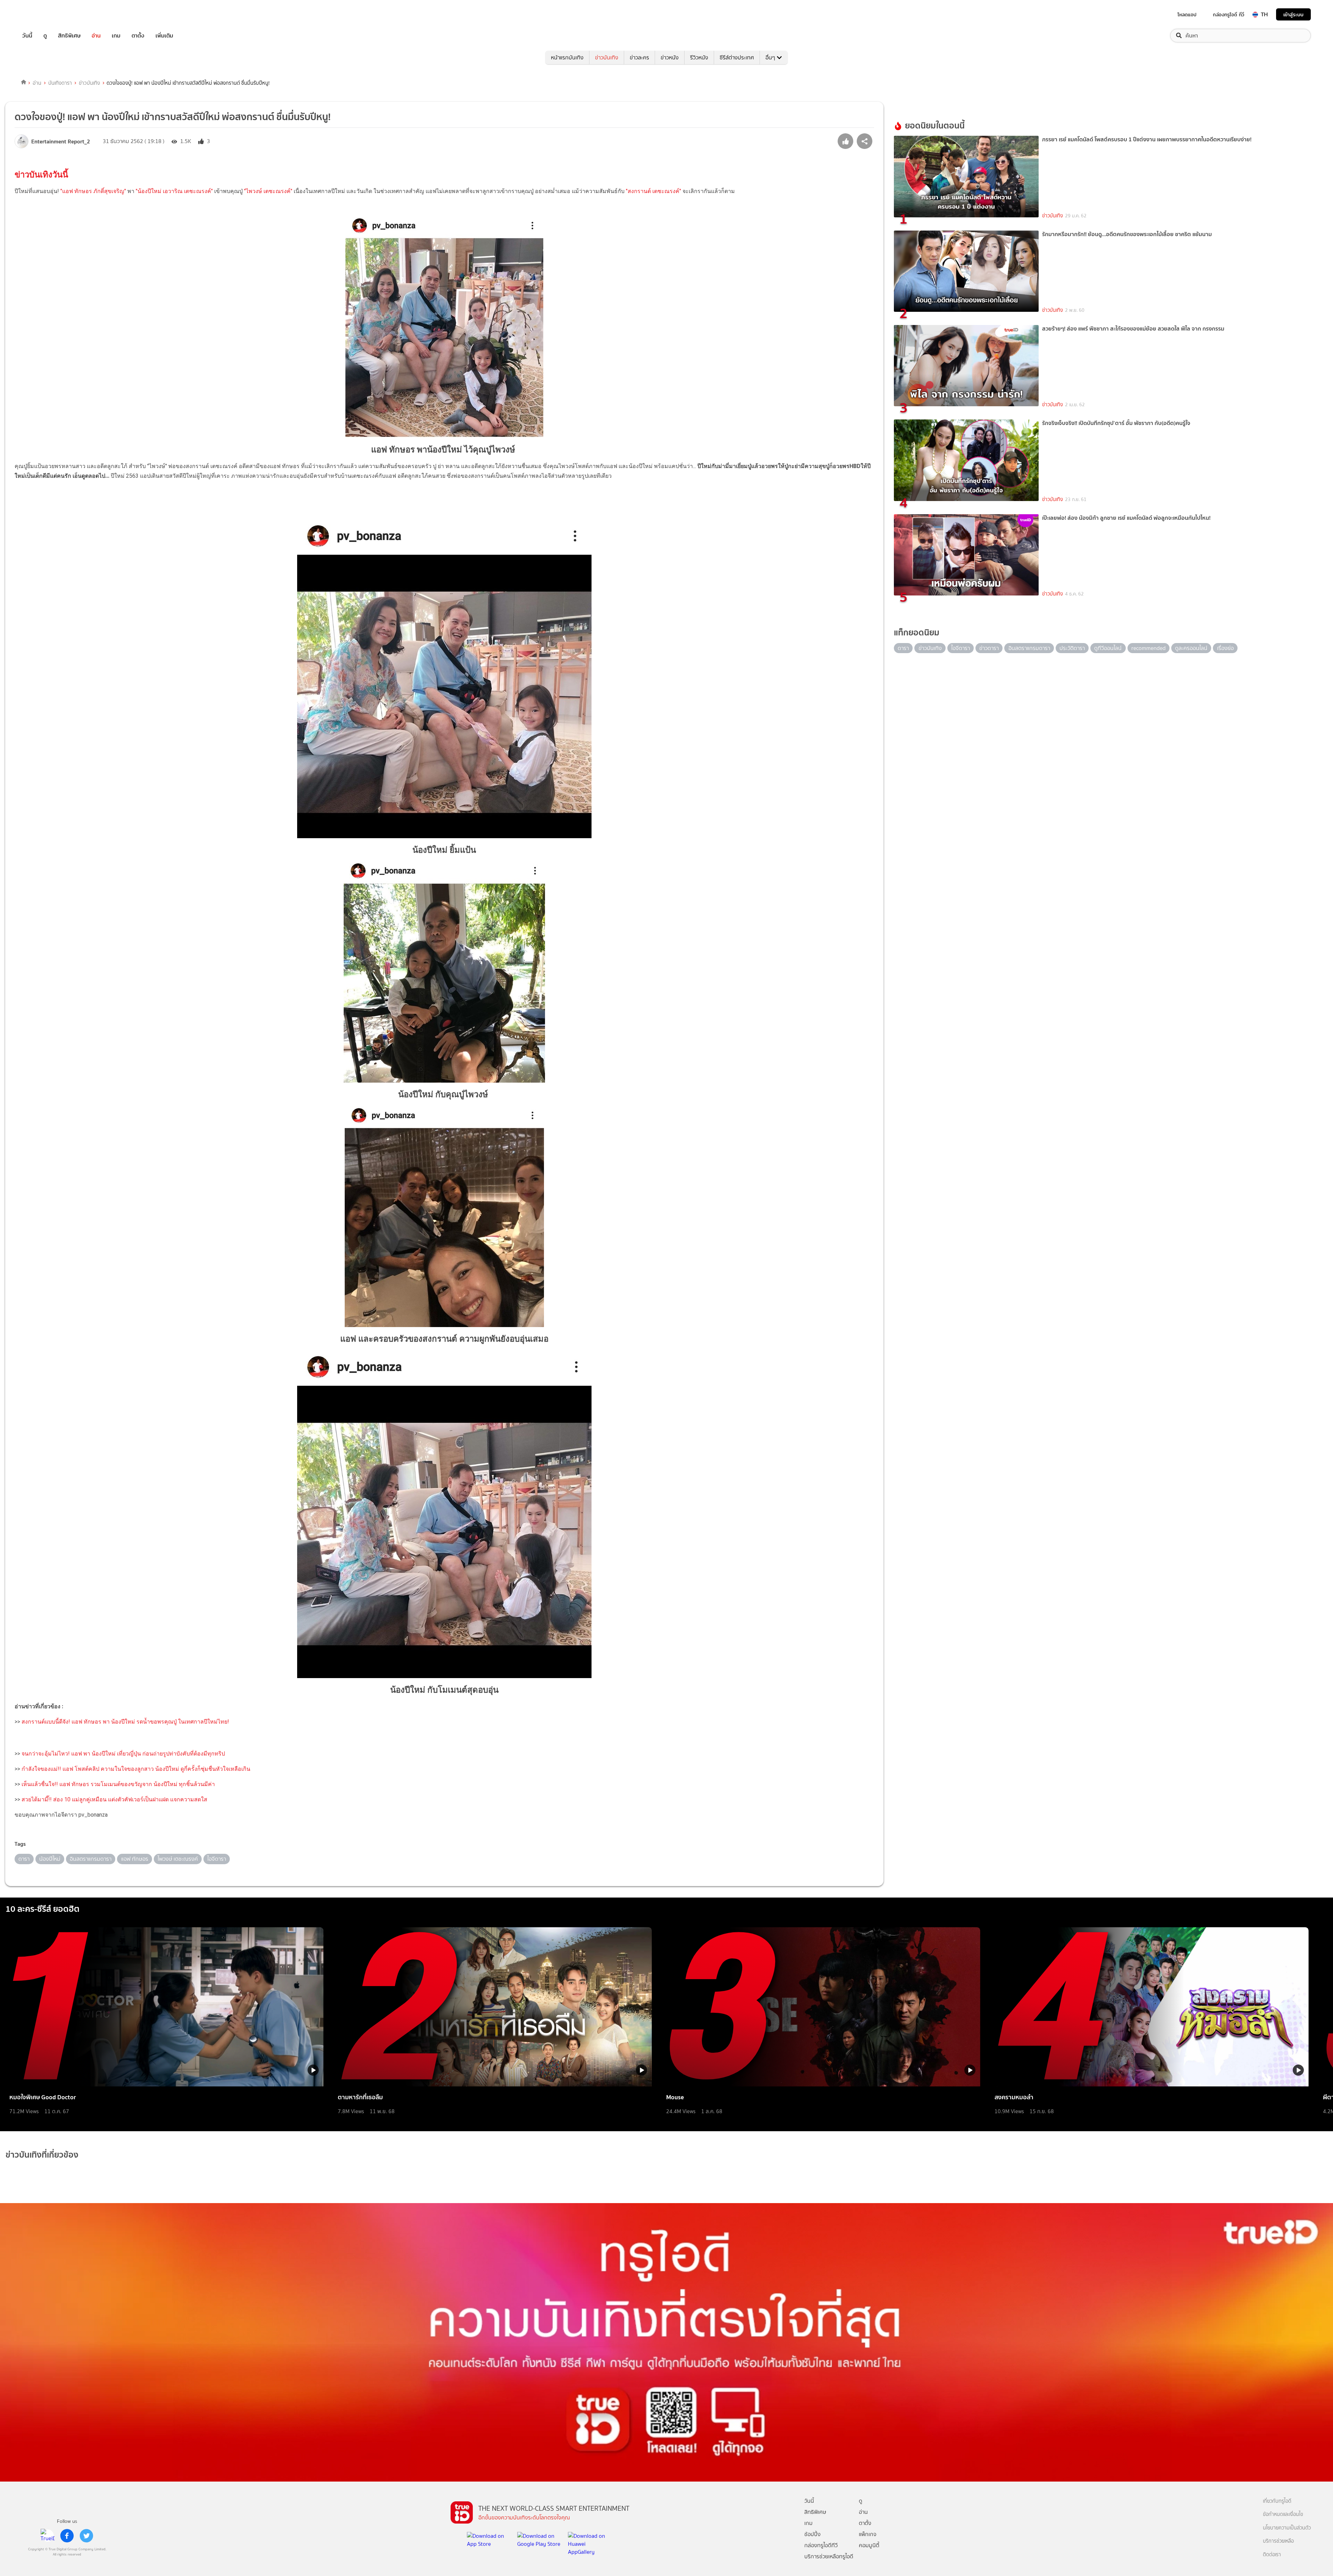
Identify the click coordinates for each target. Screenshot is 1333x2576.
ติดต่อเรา (1272, 2555)
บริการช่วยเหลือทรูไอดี (829, 2556)
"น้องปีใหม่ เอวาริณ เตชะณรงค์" (174, 191)
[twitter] (86, 2536)
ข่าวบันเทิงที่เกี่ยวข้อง (42, 2155)
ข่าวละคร (639, 57)
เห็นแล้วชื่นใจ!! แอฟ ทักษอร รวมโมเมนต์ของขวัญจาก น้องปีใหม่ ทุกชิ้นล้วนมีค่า (118, 1784)
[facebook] (67, 2536)
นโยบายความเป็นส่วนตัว (1287, 2528)
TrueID (43, 14)
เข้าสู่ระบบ (1293, 14)
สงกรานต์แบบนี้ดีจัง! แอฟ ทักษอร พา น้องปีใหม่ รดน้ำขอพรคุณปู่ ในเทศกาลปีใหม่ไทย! (125, 1722)
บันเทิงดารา (60, 83)
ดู (45, 36)
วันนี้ (27, 36)
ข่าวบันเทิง (607, 57)
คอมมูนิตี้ (869, 2545)
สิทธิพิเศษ (69, 36)
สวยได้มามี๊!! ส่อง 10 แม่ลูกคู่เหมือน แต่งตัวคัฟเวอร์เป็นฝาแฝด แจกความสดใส (114, 1799)
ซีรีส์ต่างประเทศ (737, 57)
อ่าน (96, 36)
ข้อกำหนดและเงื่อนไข (1283, 2514)
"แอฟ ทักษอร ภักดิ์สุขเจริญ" (93, 191)
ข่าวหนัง (670, 57)
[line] (48, 2536)
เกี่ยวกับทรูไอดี (1277, 2501)
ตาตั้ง (138, 36)
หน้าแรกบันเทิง (567, 57)
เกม (116, 36)
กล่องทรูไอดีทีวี (821, 2545)
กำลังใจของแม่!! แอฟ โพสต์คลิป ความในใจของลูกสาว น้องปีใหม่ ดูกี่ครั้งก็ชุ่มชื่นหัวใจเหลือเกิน (135, 1769)
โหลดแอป (1187, 15)
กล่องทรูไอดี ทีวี (1229, 15)
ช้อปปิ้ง (812, 2534)
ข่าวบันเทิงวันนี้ (42, 175)
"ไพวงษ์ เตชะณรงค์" (268, 191)
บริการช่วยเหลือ (1278, 2541)
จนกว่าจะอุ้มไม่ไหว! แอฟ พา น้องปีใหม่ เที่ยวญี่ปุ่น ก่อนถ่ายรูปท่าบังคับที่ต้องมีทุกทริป (123, 1754)
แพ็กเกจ (868, 2534)
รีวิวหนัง (699, 57)
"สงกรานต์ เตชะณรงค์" (653, 191)
